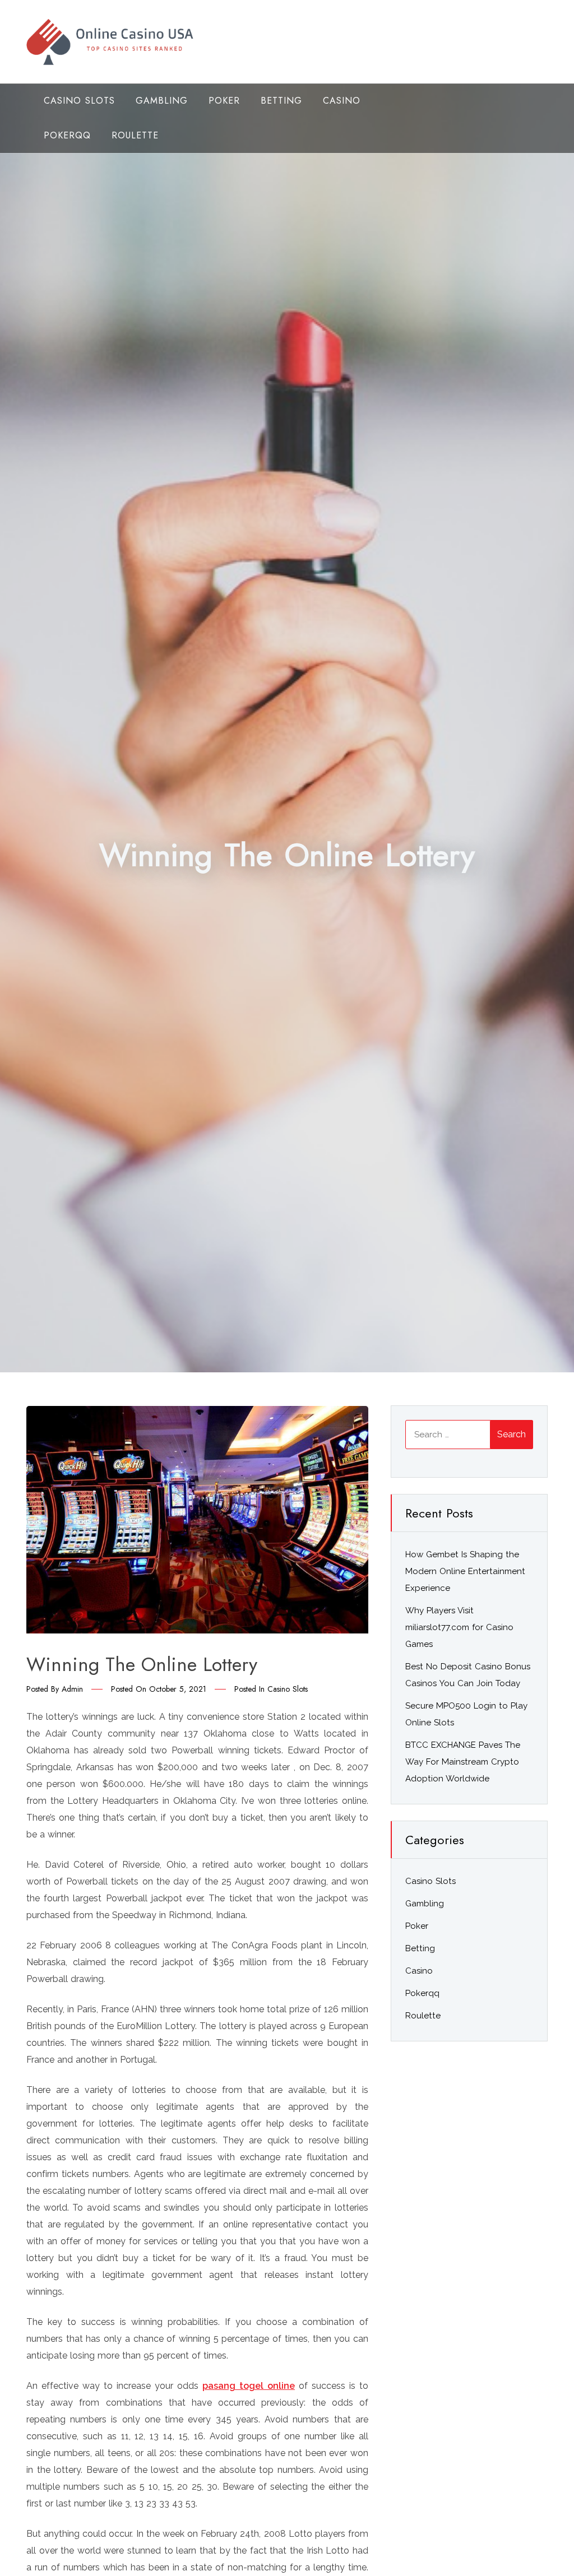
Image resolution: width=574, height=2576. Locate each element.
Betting (281, 101)
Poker (224, 101)
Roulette (135, 135)
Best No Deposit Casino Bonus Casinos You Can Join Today (468, 1675)
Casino (342, 101)
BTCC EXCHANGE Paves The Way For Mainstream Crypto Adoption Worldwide (463, 1762)
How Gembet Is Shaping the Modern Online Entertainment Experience (465, 1571)
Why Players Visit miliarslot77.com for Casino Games (459, 1627)
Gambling (162, 101)
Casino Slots (79, 101)
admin (72, 1689)
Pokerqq (67, 135)
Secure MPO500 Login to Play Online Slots (466, 1714)
